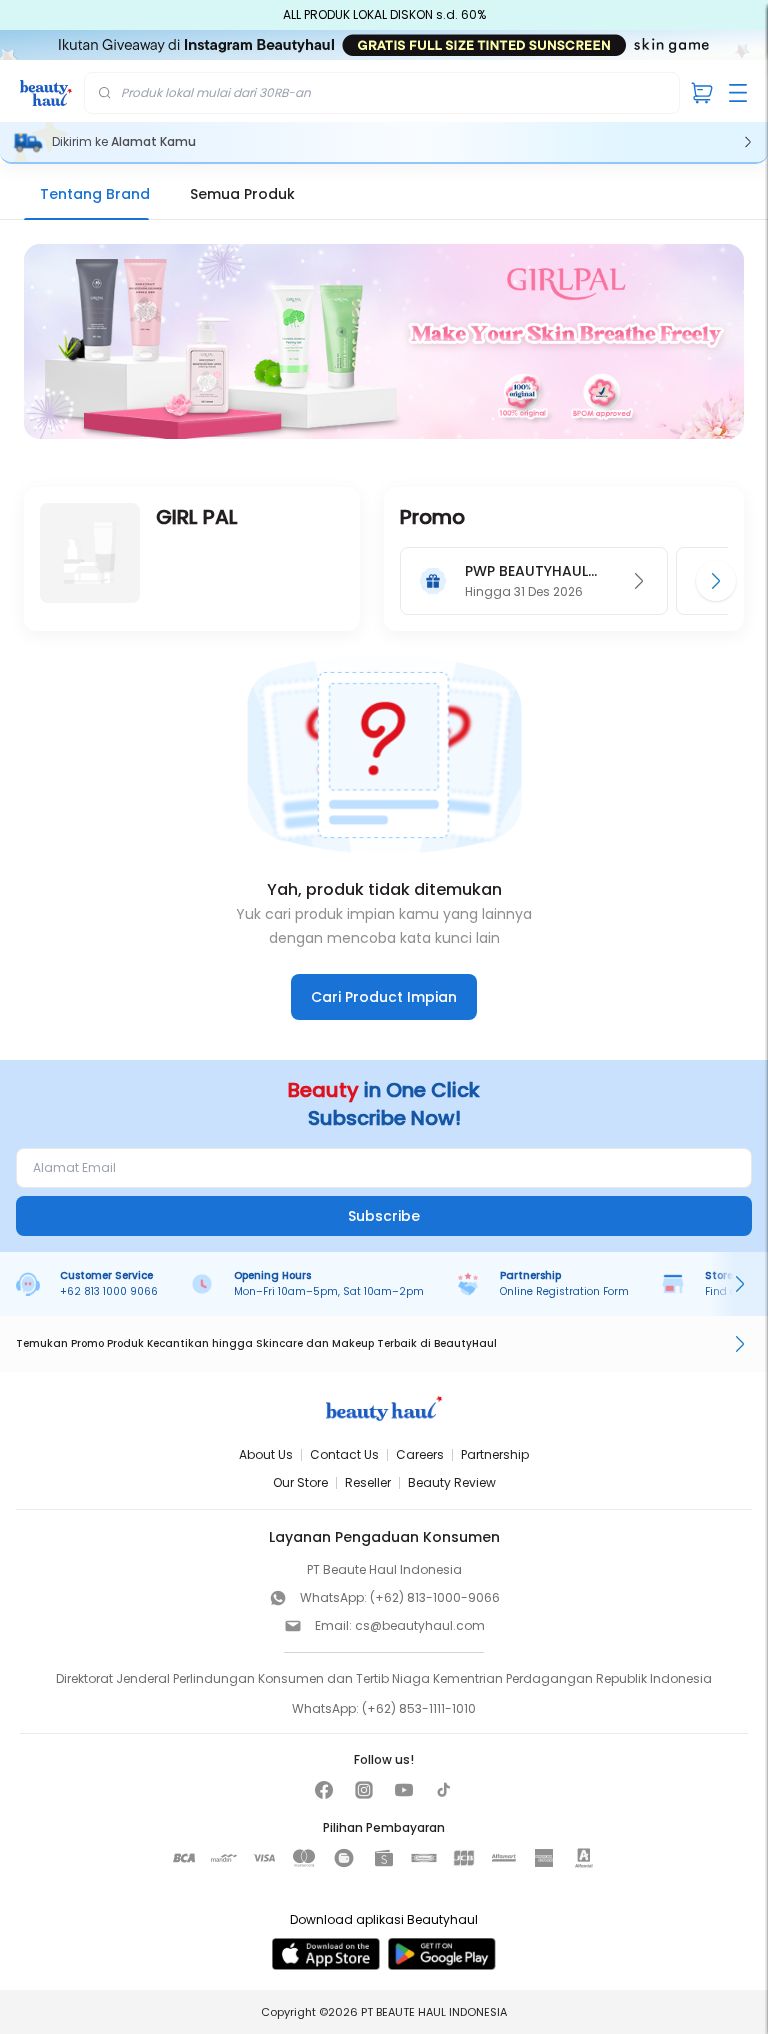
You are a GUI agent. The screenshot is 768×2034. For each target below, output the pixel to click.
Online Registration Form (564, 1291)
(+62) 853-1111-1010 (419, 1708)
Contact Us (344, 1454)
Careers (420, 1454)
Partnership (495, 1454)
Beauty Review (452, 1482)
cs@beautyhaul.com (420, 1625)
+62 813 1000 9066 (109, 1291)
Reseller (368, 1482)
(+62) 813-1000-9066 (435, 1597)
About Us (266, 1454)
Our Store (300, 1482)
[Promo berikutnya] (716, 581)
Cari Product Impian (384, 997)
